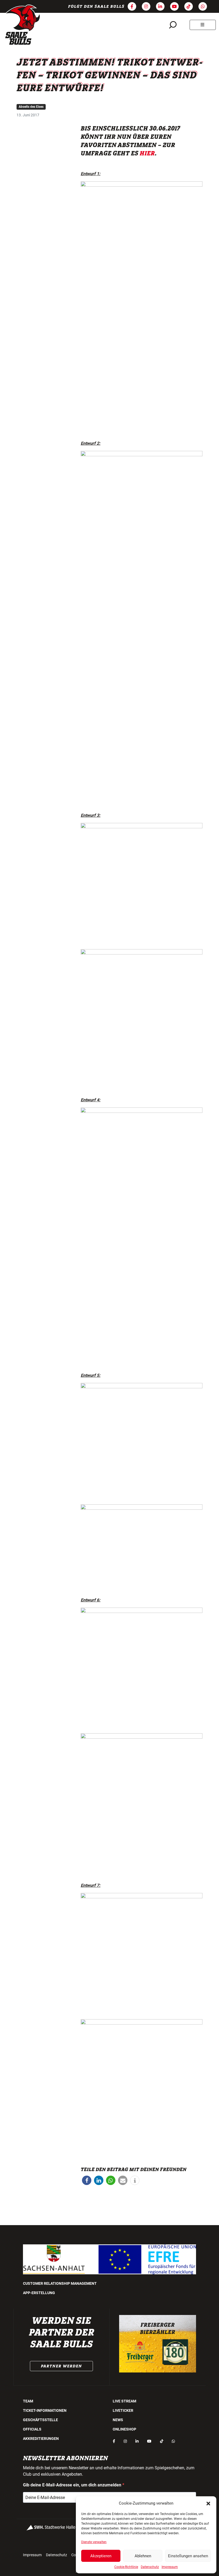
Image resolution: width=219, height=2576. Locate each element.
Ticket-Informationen (45, 2410)
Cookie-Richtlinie (126, 2567)
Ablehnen (143, 2556)
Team (28, 2401)
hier (147, 154)
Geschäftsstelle (40, 2420)
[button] (208, 2503)
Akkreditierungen (41, 2439)
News (118, 2420)
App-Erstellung (39, 2293)
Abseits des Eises (31, 107)
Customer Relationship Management (60, 2283)
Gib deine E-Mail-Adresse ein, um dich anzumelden (73, 2485)
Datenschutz (150, 2567)
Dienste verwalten (94, 2542)
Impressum (170, 2567)
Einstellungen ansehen (188, 2556)
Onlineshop (124, 2429)
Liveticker (123, 2410)
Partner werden (61, 2366)
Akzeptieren (101, 2556)
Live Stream (124, 2401)
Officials (32, 2429)
